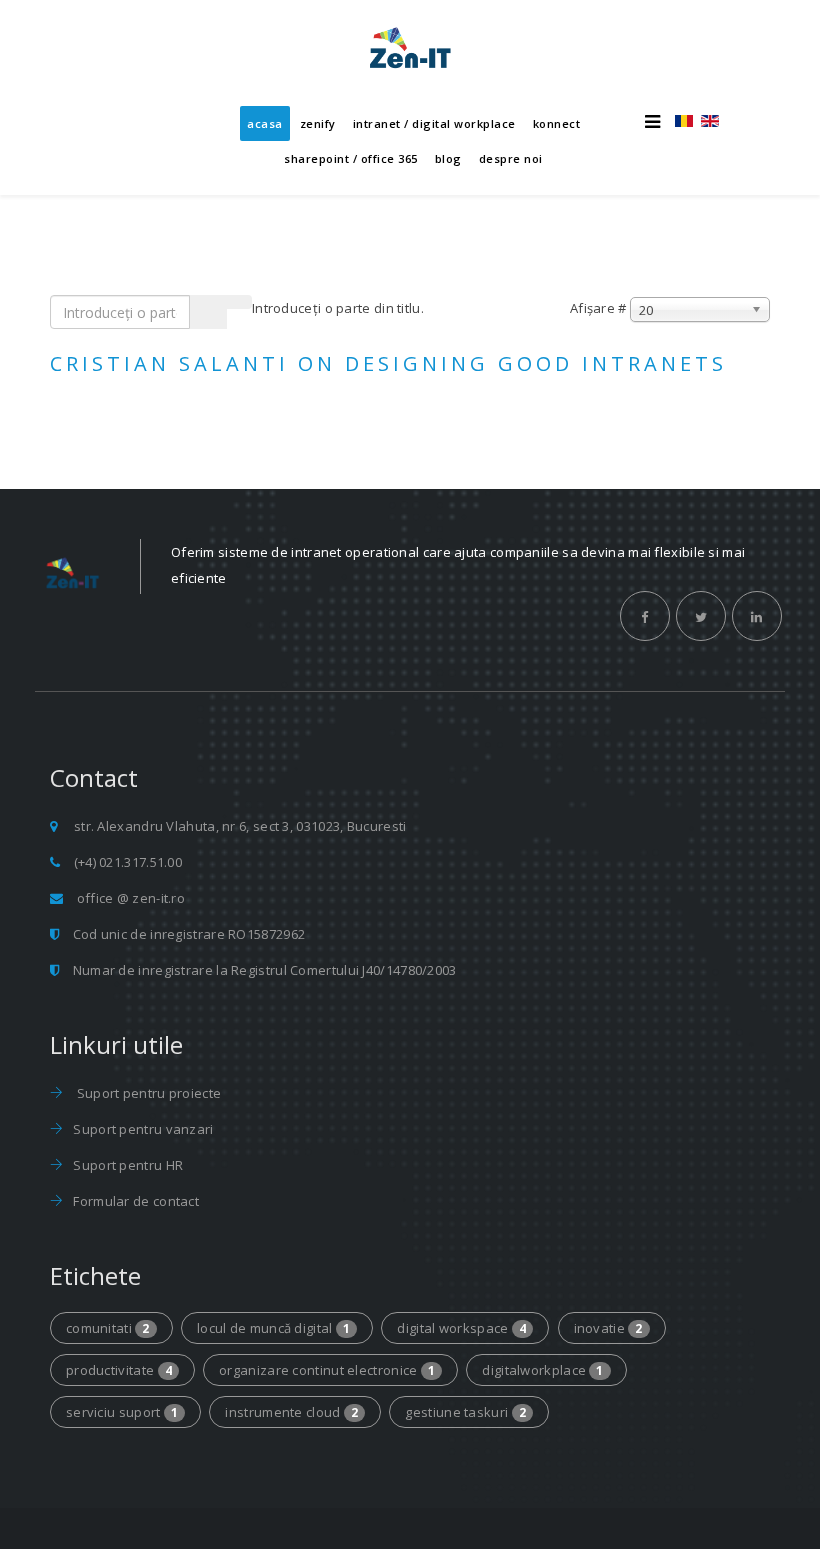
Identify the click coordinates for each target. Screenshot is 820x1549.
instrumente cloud (291, 1412)
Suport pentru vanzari (143, 1129)
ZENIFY (318, 123)
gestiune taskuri (465, 1412)
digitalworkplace (542, 1370)
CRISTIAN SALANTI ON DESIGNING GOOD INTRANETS (388, 363)
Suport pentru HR (128, 1165)
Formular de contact (136, 1201)
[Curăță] (239, 302)
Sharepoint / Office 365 (351, 158)
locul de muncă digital (273, 1328)
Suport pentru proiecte (149, 1093)
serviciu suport (122, 1412)
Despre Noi (511, 158)
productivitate (119, 1370)
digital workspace (461, 1328)
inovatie (608, 1328)
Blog (448, 158)
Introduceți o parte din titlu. (339, 308)
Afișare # (598, 308)
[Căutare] (208, 312)
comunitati (108, 1328)
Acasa (265, 123)
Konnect (557, 123)
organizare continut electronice (327, 1370)
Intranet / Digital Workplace (434, 123)
